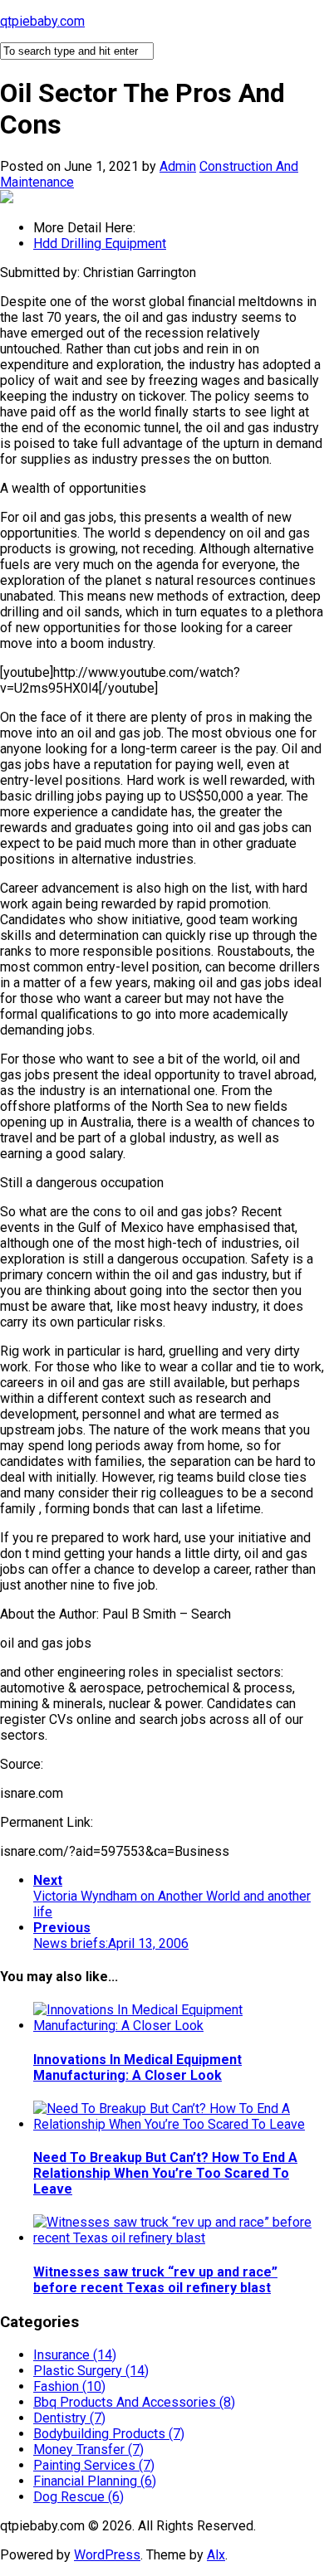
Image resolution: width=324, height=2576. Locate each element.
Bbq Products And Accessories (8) (134, 2402)
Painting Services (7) (94, 2465)
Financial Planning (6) (95, 2481)
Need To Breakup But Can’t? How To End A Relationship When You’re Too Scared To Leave (165, 2173)
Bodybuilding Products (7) (109, 2434)
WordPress (107, 2555)
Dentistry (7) (69, 2418)
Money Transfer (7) (88, 2449)
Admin (178, 166)
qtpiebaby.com (42, 21)
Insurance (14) (75, 2355)
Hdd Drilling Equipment (100, 243)
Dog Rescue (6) (79, 2497)
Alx (216, 2555)
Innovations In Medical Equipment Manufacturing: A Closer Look (137, 2067)
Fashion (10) (69, 2386)
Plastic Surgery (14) (91, 2371)
